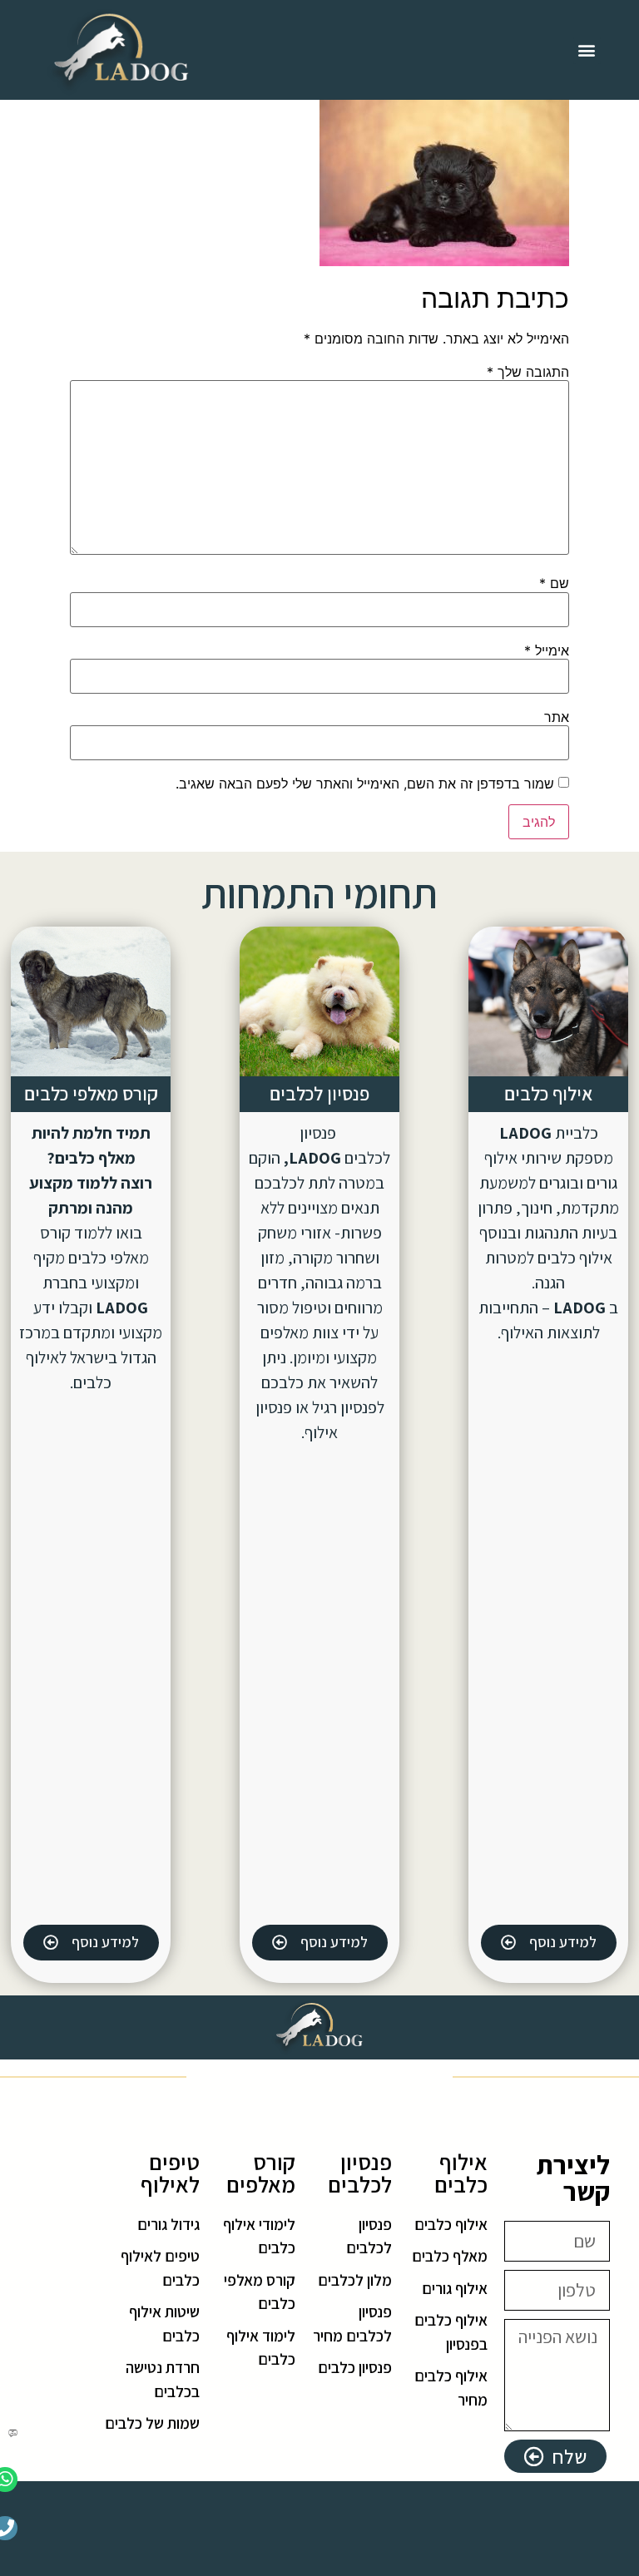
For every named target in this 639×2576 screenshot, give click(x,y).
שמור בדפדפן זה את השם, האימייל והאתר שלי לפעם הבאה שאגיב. (365, 784)
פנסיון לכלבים (319, 1094)
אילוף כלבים (548, 1094)
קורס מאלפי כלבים (91, 1094)
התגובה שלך (528, 372)
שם (554, 583)
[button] (587, 50)
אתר (557, 717)
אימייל (547, 650)
